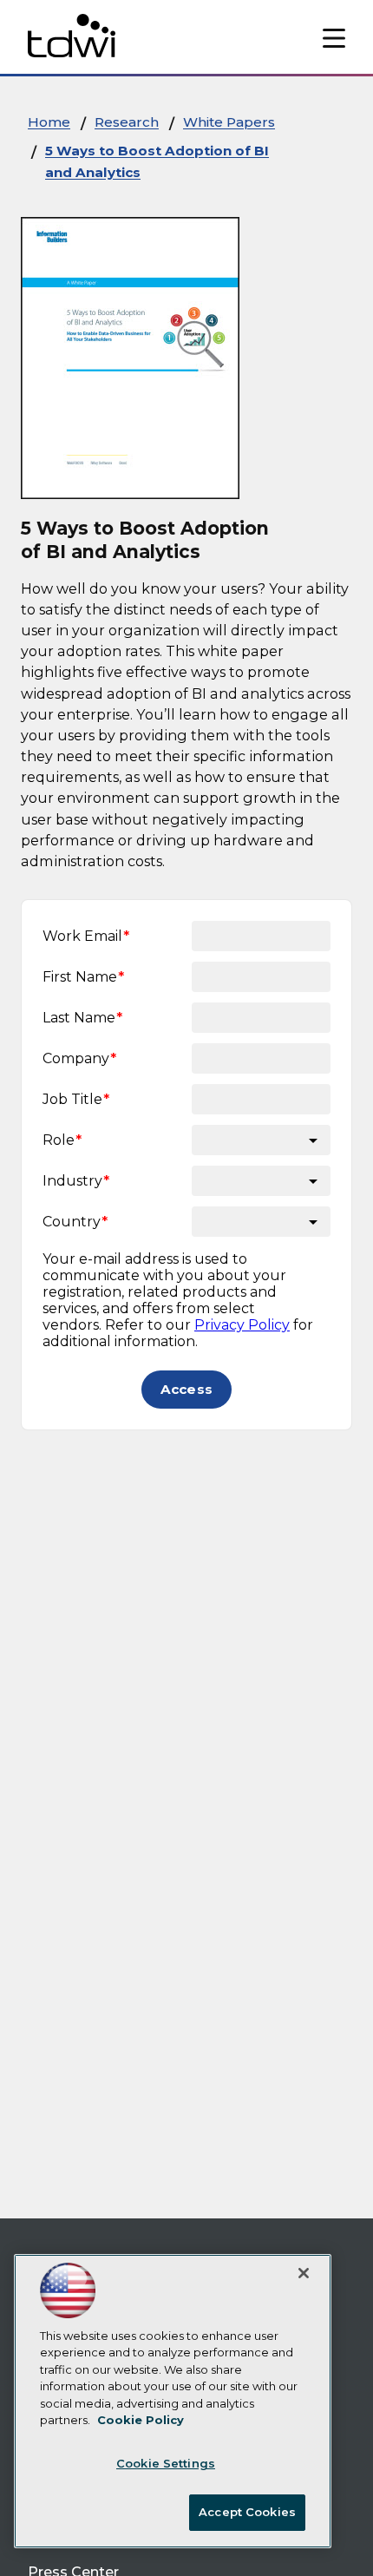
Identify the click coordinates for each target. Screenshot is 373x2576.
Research (127, 122)
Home (49, 122)
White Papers (229, 122)
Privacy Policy (242, 1325)
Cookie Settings (166, 2463)
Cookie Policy (141, 2420)
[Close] (304, 2273)
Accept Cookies (247, 2512)
